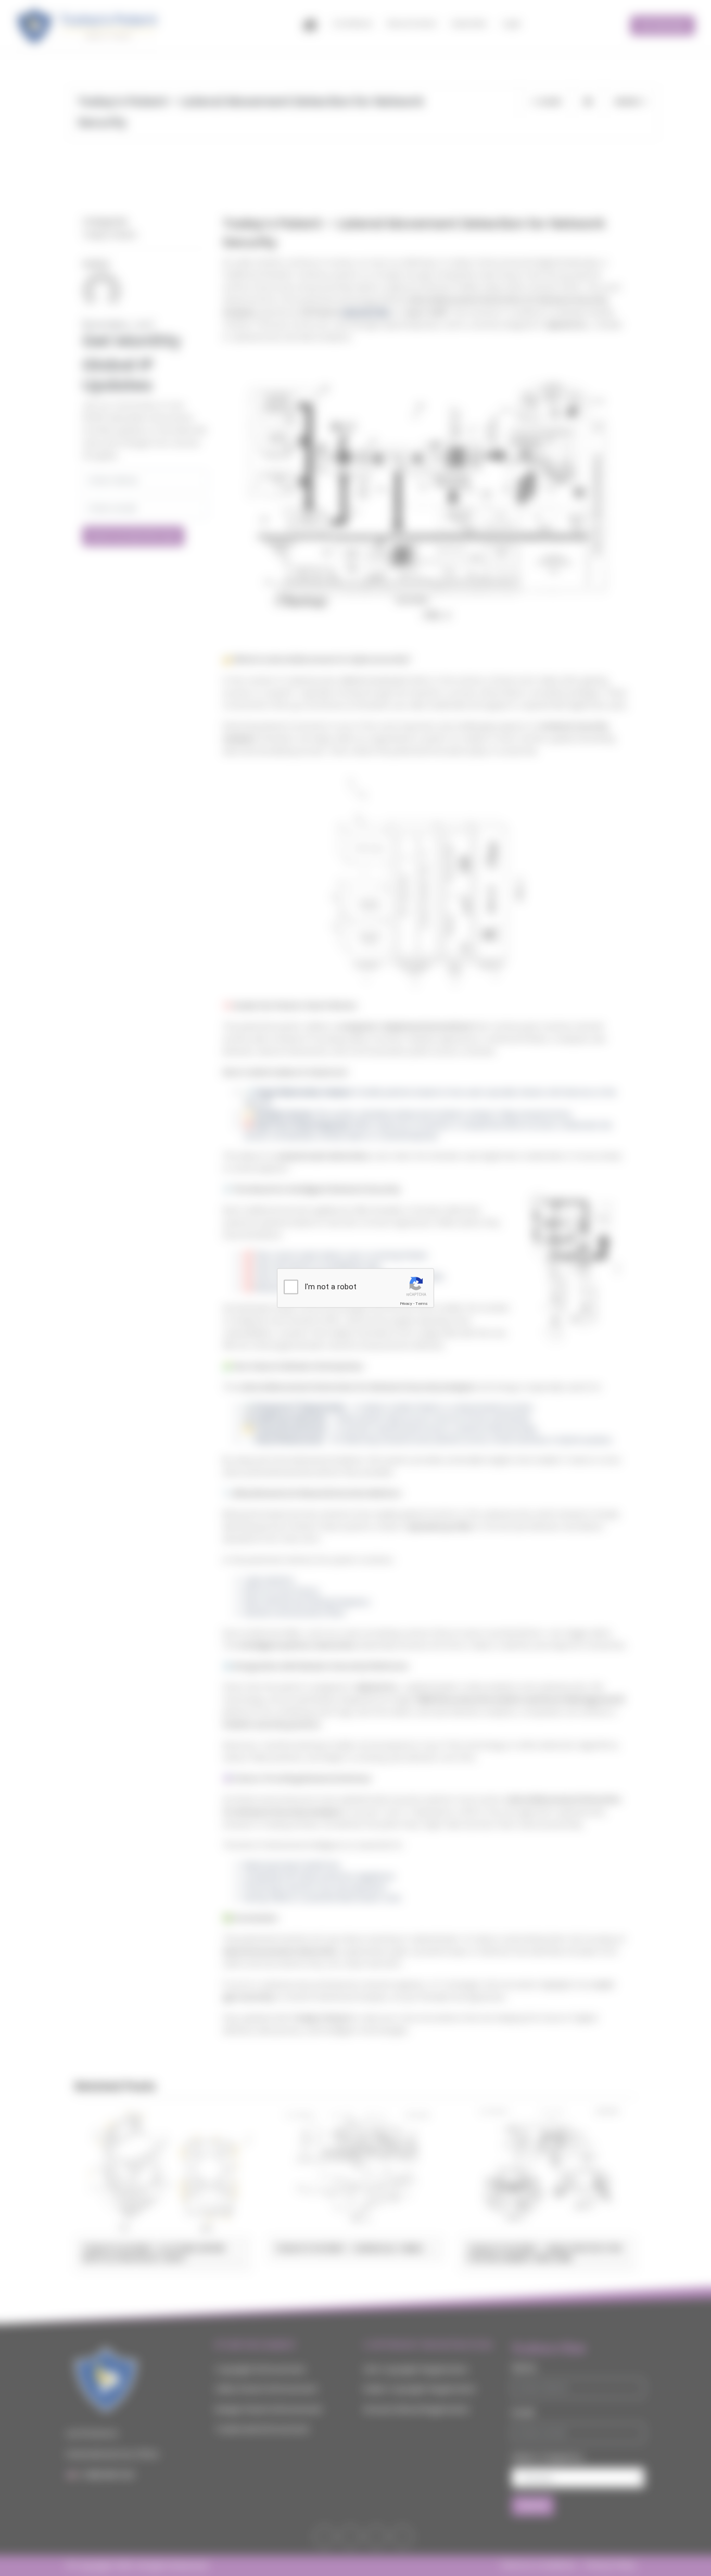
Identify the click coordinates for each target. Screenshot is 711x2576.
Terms (422, 1304)
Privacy (406, 1304)
